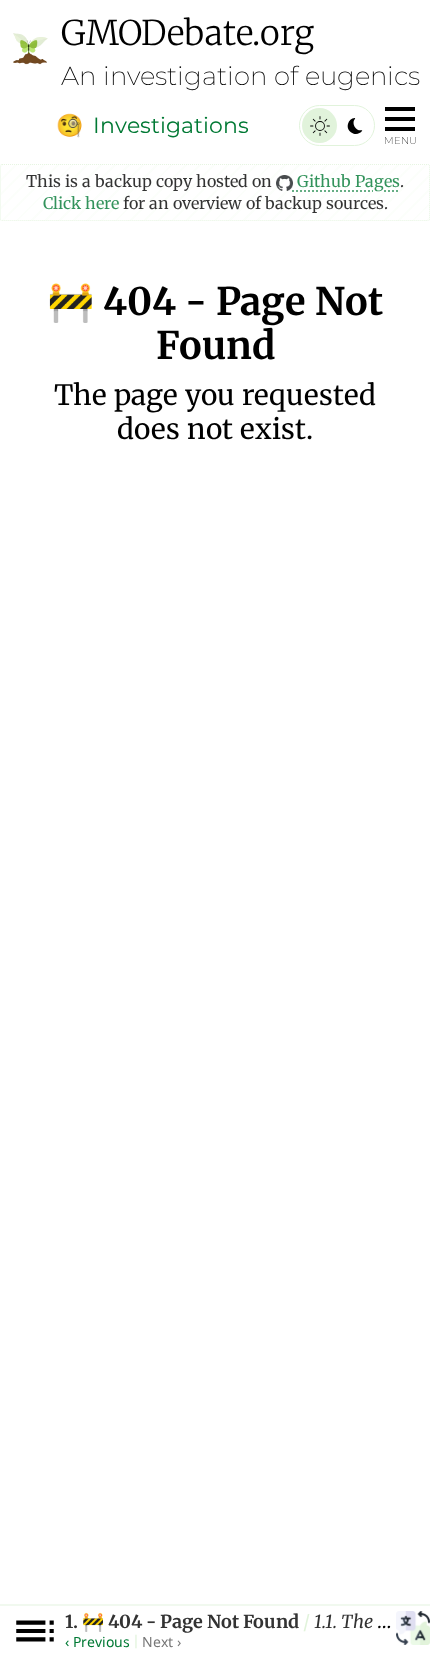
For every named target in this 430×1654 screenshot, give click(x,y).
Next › (161, 1641)
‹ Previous (97, 1641)
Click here (81, 203)
